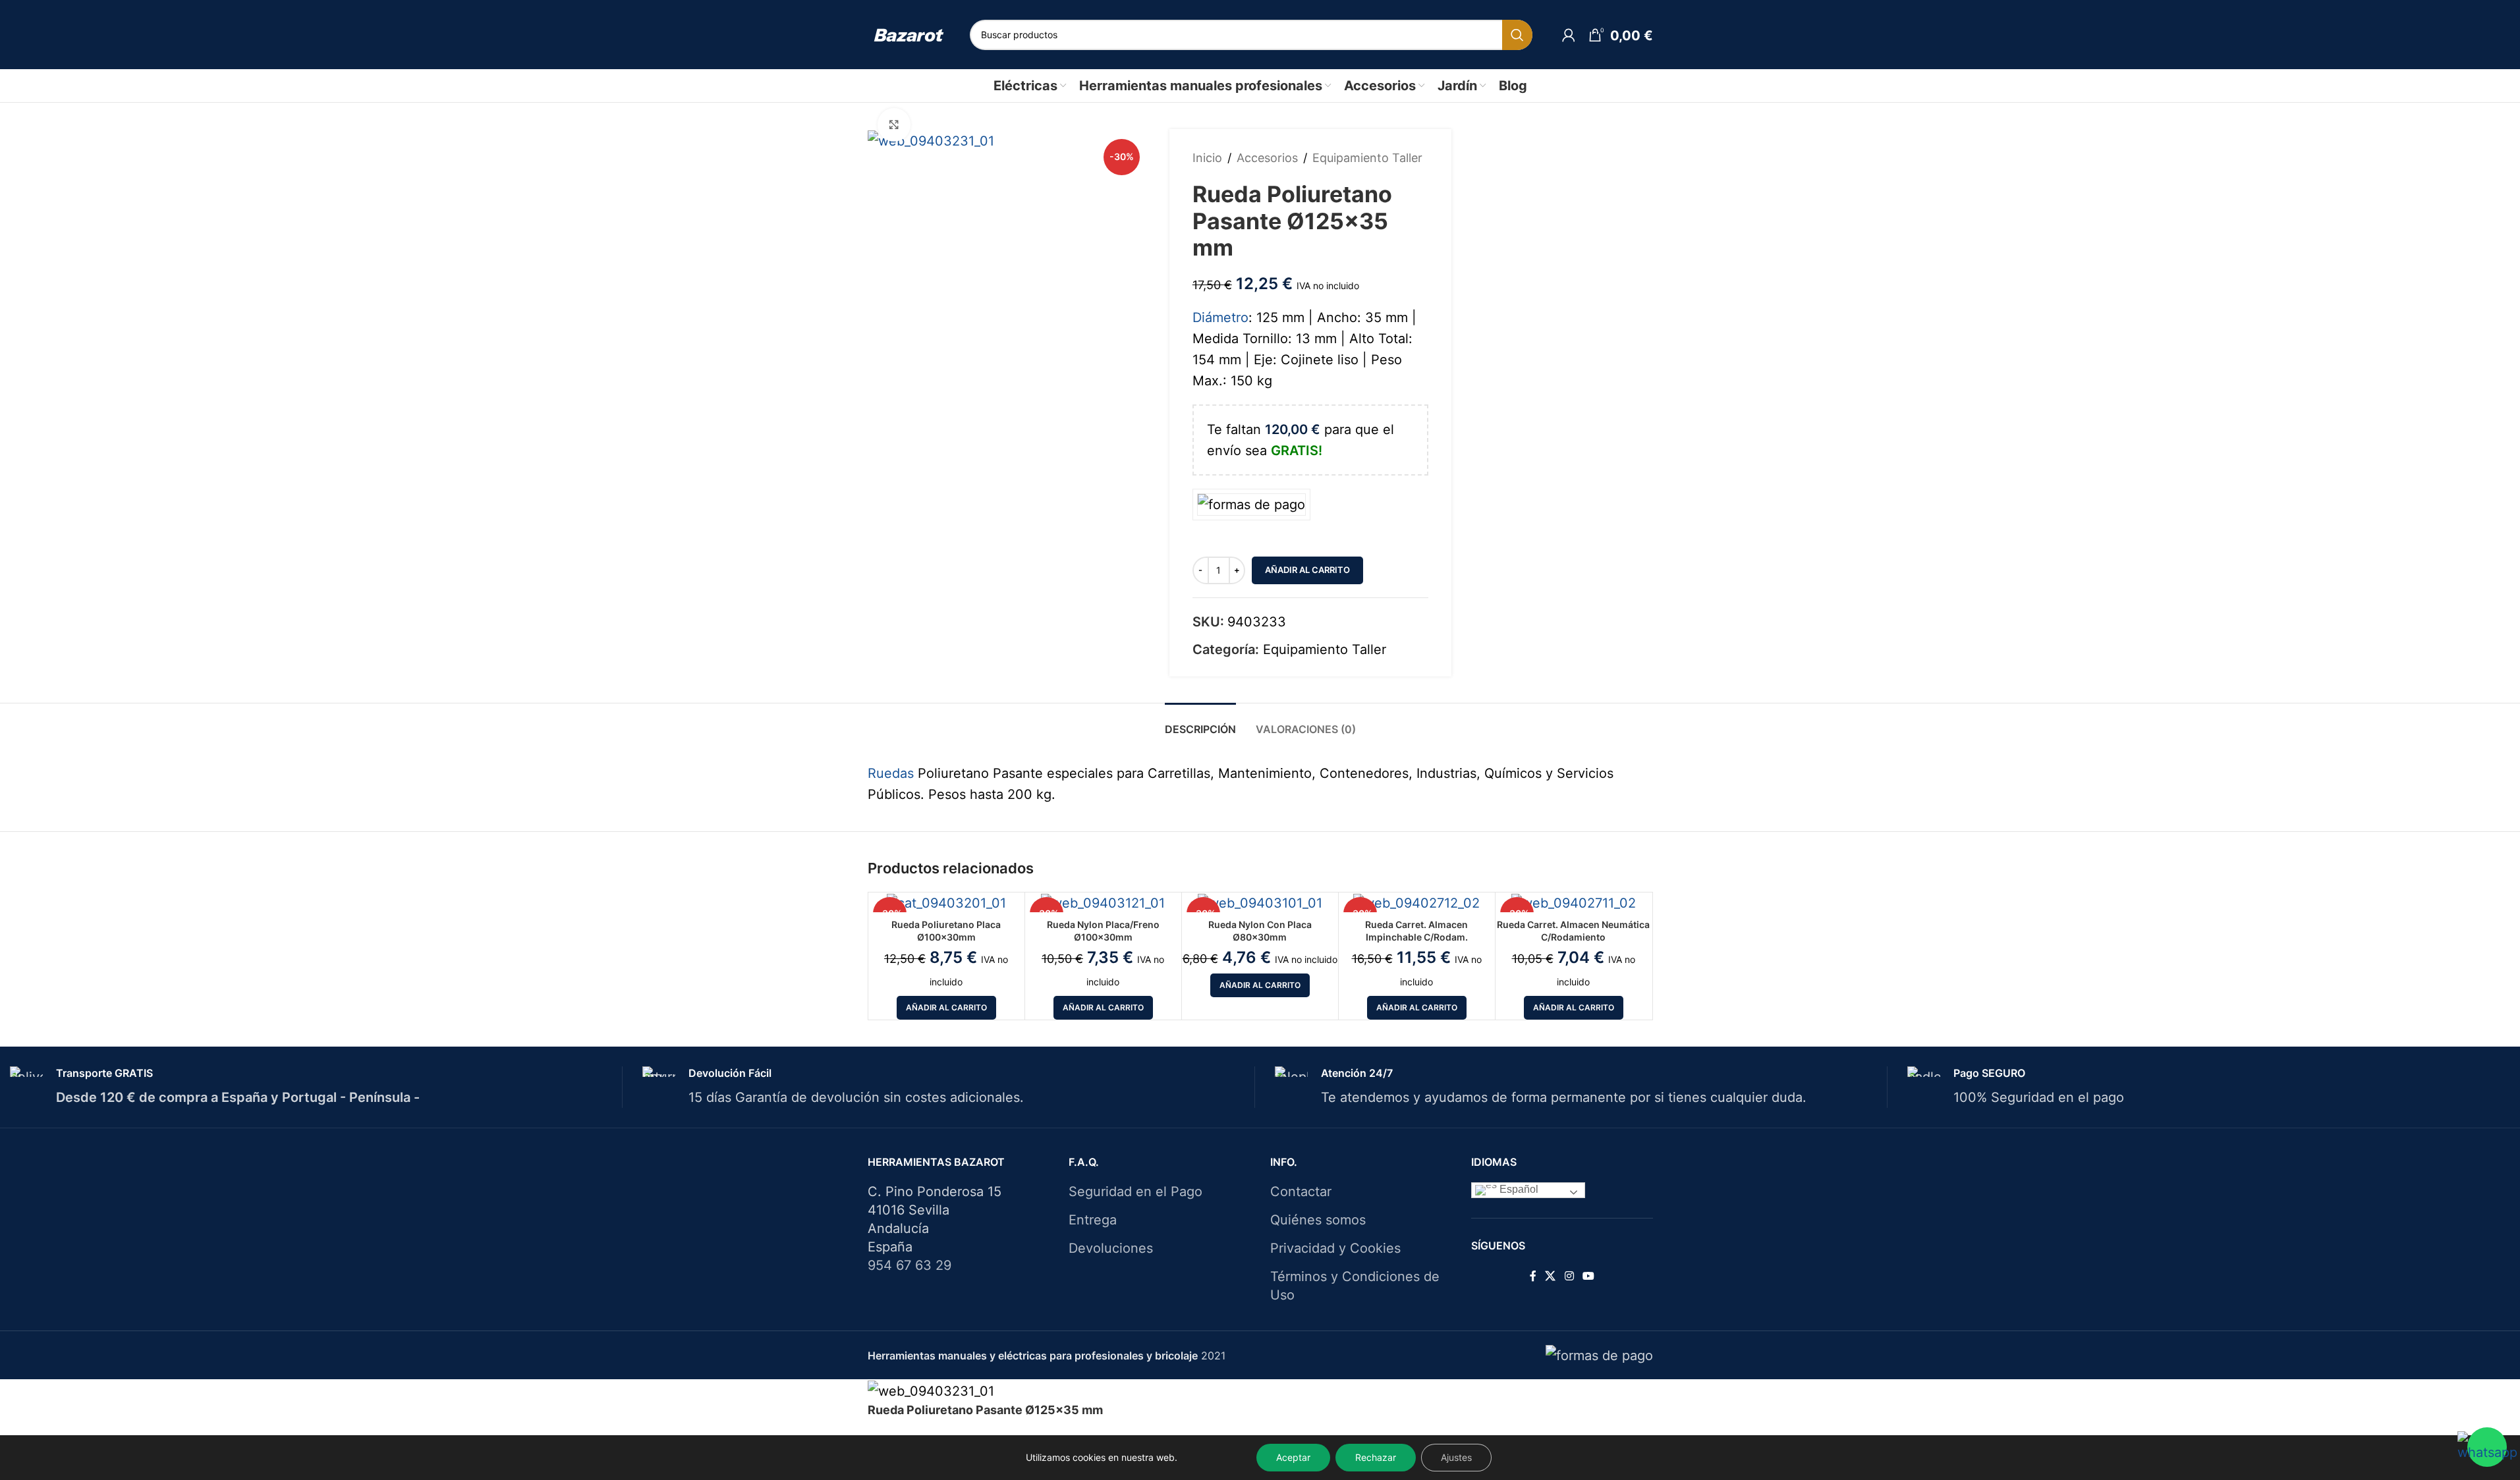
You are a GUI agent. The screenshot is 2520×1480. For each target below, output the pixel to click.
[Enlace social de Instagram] (1569, 1276)
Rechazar (1376, 1457)
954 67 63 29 (910, 1265)
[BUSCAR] (1517, 35)
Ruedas (891, 773)
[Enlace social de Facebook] (1533, 1276)
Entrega (1093, 1220)
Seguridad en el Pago (1135, 1192)
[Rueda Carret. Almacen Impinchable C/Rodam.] (1417, 902)
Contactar (1301, 1192)
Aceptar (1293, 1457)
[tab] (1200, 723)
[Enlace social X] (1551, 1276)
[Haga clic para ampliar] (894, 124)
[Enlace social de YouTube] (1588, 1276)
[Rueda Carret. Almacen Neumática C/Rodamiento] (1574, 902)
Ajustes (1456, 1457)
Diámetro (1220, 317)
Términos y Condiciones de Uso (1355, 1286)
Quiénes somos (1318, 1220)
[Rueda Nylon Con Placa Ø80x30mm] (1260, 902)
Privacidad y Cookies (1335, 1248)
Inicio (1207, 158)
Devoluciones (1111, 1248)
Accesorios (1267, 158)
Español (1518, 1189)
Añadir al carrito (1307, 570)
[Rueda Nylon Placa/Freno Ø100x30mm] (1103, 902)
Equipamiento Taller (1367, 158)
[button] (946, 1008)
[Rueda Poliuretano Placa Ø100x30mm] (946, 902)
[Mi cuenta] (1569, 35)
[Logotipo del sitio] (909, 34)
